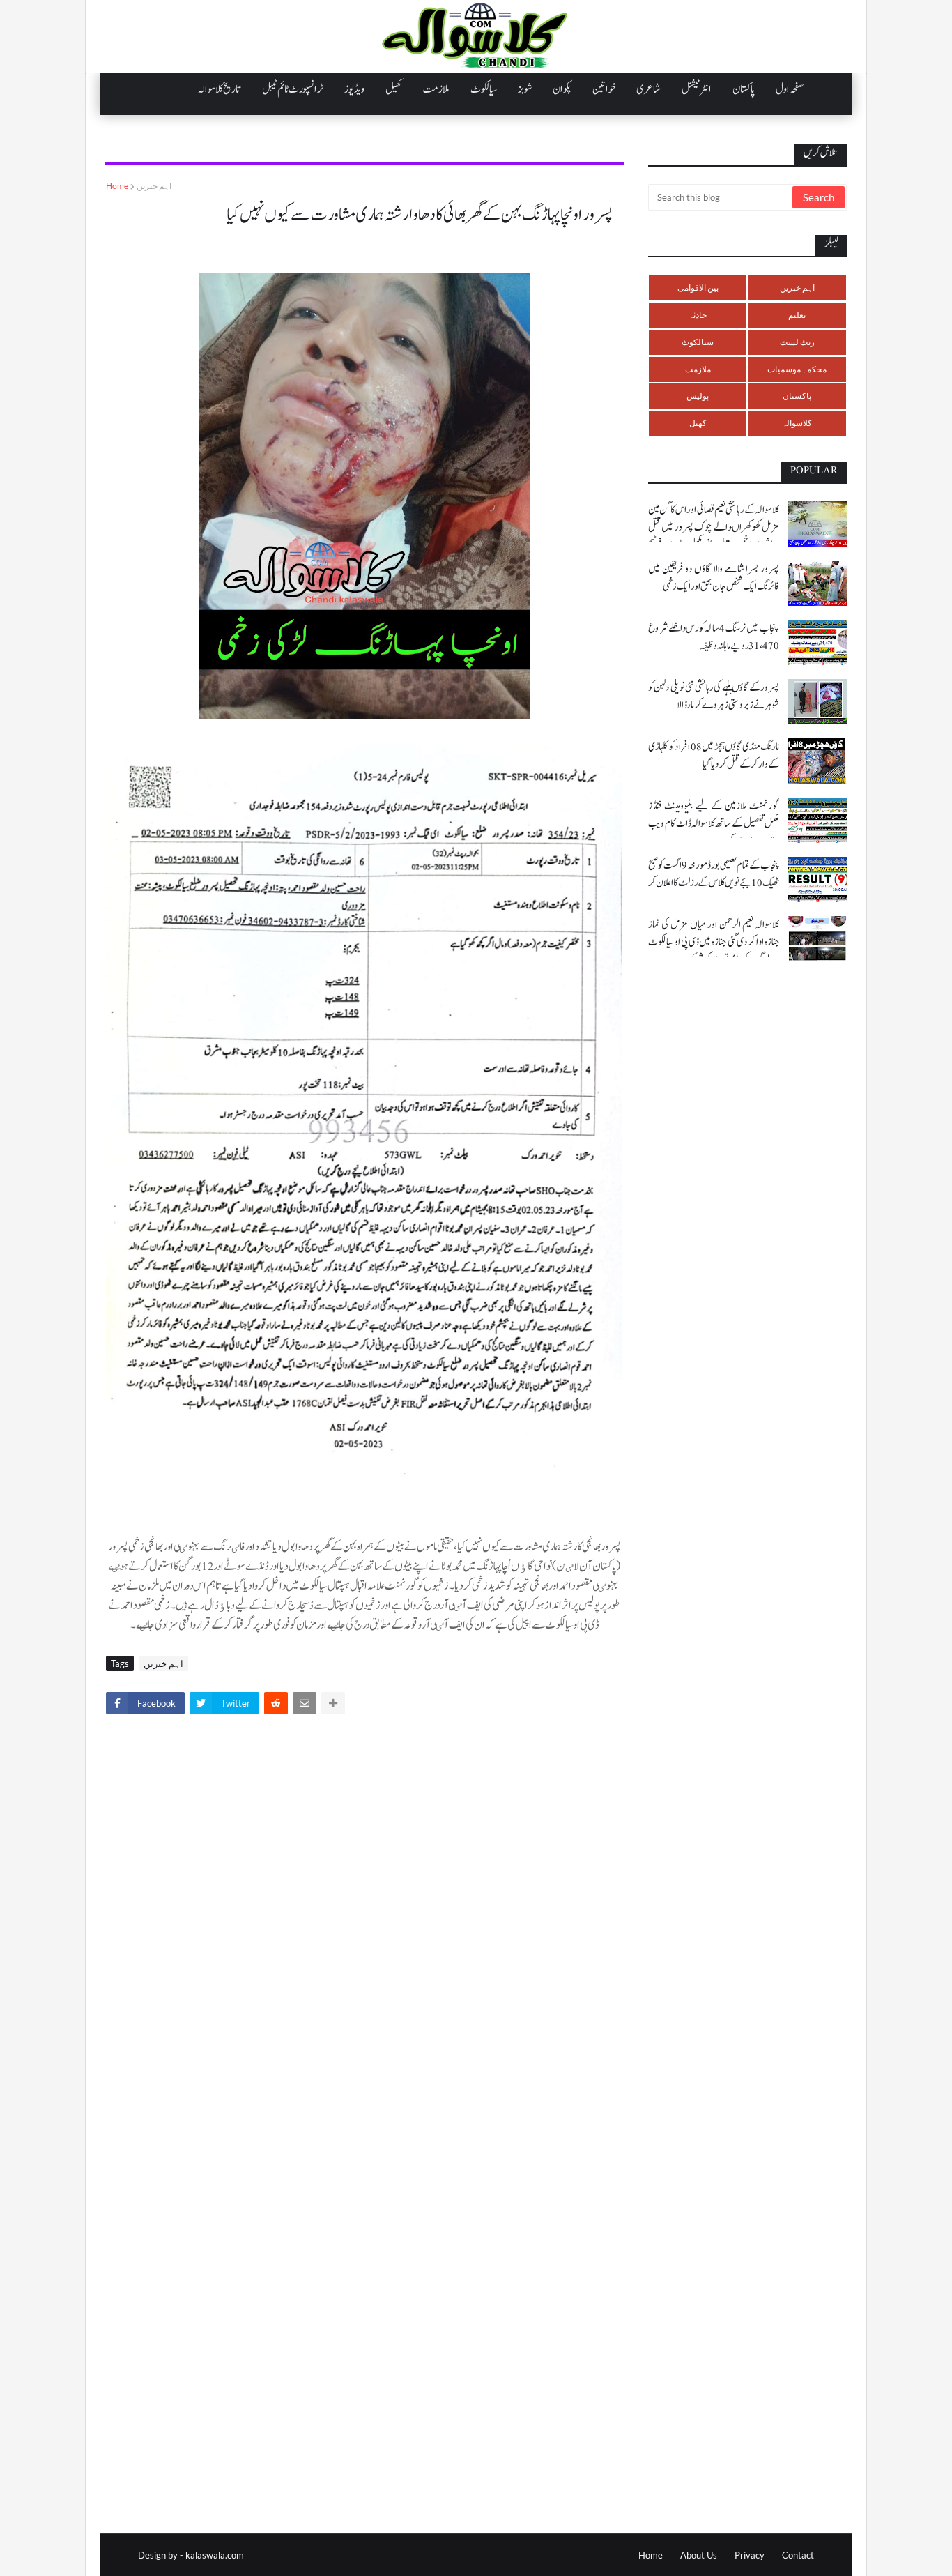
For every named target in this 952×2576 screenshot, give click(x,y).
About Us (699, 2555)
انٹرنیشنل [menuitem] (697, 89)
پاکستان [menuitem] (744, 89)
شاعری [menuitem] (648, 89)
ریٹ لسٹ (797, 342)
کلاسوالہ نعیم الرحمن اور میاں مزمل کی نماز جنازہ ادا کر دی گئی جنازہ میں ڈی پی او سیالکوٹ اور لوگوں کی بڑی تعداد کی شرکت (714, 942)
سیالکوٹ (698, 342)
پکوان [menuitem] (562, 89)
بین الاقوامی (698, 288)
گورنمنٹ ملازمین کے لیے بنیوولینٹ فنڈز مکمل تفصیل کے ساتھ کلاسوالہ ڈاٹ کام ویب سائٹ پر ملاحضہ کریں (714, 824)
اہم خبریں (154, 186)
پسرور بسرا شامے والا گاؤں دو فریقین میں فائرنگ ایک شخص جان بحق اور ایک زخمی (714, 578)
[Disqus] (364, 1919)
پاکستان (797, 396)
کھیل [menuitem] (394, 89)
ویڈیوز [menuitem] (354, 89)
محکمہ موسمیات (797, 369)
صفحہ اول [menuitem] (790, 89)
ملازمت (698, 369)
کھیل (698, 423)
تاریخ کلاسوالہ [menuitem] (220, 89)
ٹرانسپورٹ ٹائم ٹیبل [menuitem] (293, 89)
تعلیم (797, 315)
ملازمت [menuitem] (436, 89)
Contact (798, 2555)
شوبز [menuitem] (525, 89)
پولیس (698, 396)
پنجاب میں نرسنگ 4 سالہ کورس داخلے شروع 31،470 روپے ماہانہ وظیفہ (714, 637)
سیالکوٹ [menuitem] (484, 89)
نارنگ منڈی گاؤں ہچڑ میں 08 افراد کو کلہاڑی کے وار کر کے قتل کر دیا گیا (714, 756)
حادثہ (698, 315)
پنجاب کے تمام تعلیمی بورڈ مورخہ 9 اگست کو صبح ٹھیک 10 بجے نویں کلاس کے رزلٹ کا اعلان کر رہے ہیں (714, 883)
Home (117, 186)
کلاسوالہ (797, 423)
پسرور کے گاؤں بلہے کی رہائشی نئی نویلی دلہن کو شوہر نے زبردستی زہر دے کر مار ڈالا (714, 696)
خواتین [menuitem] (604, 89)
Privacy (750, 2555)
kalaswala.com (215, 2555)
